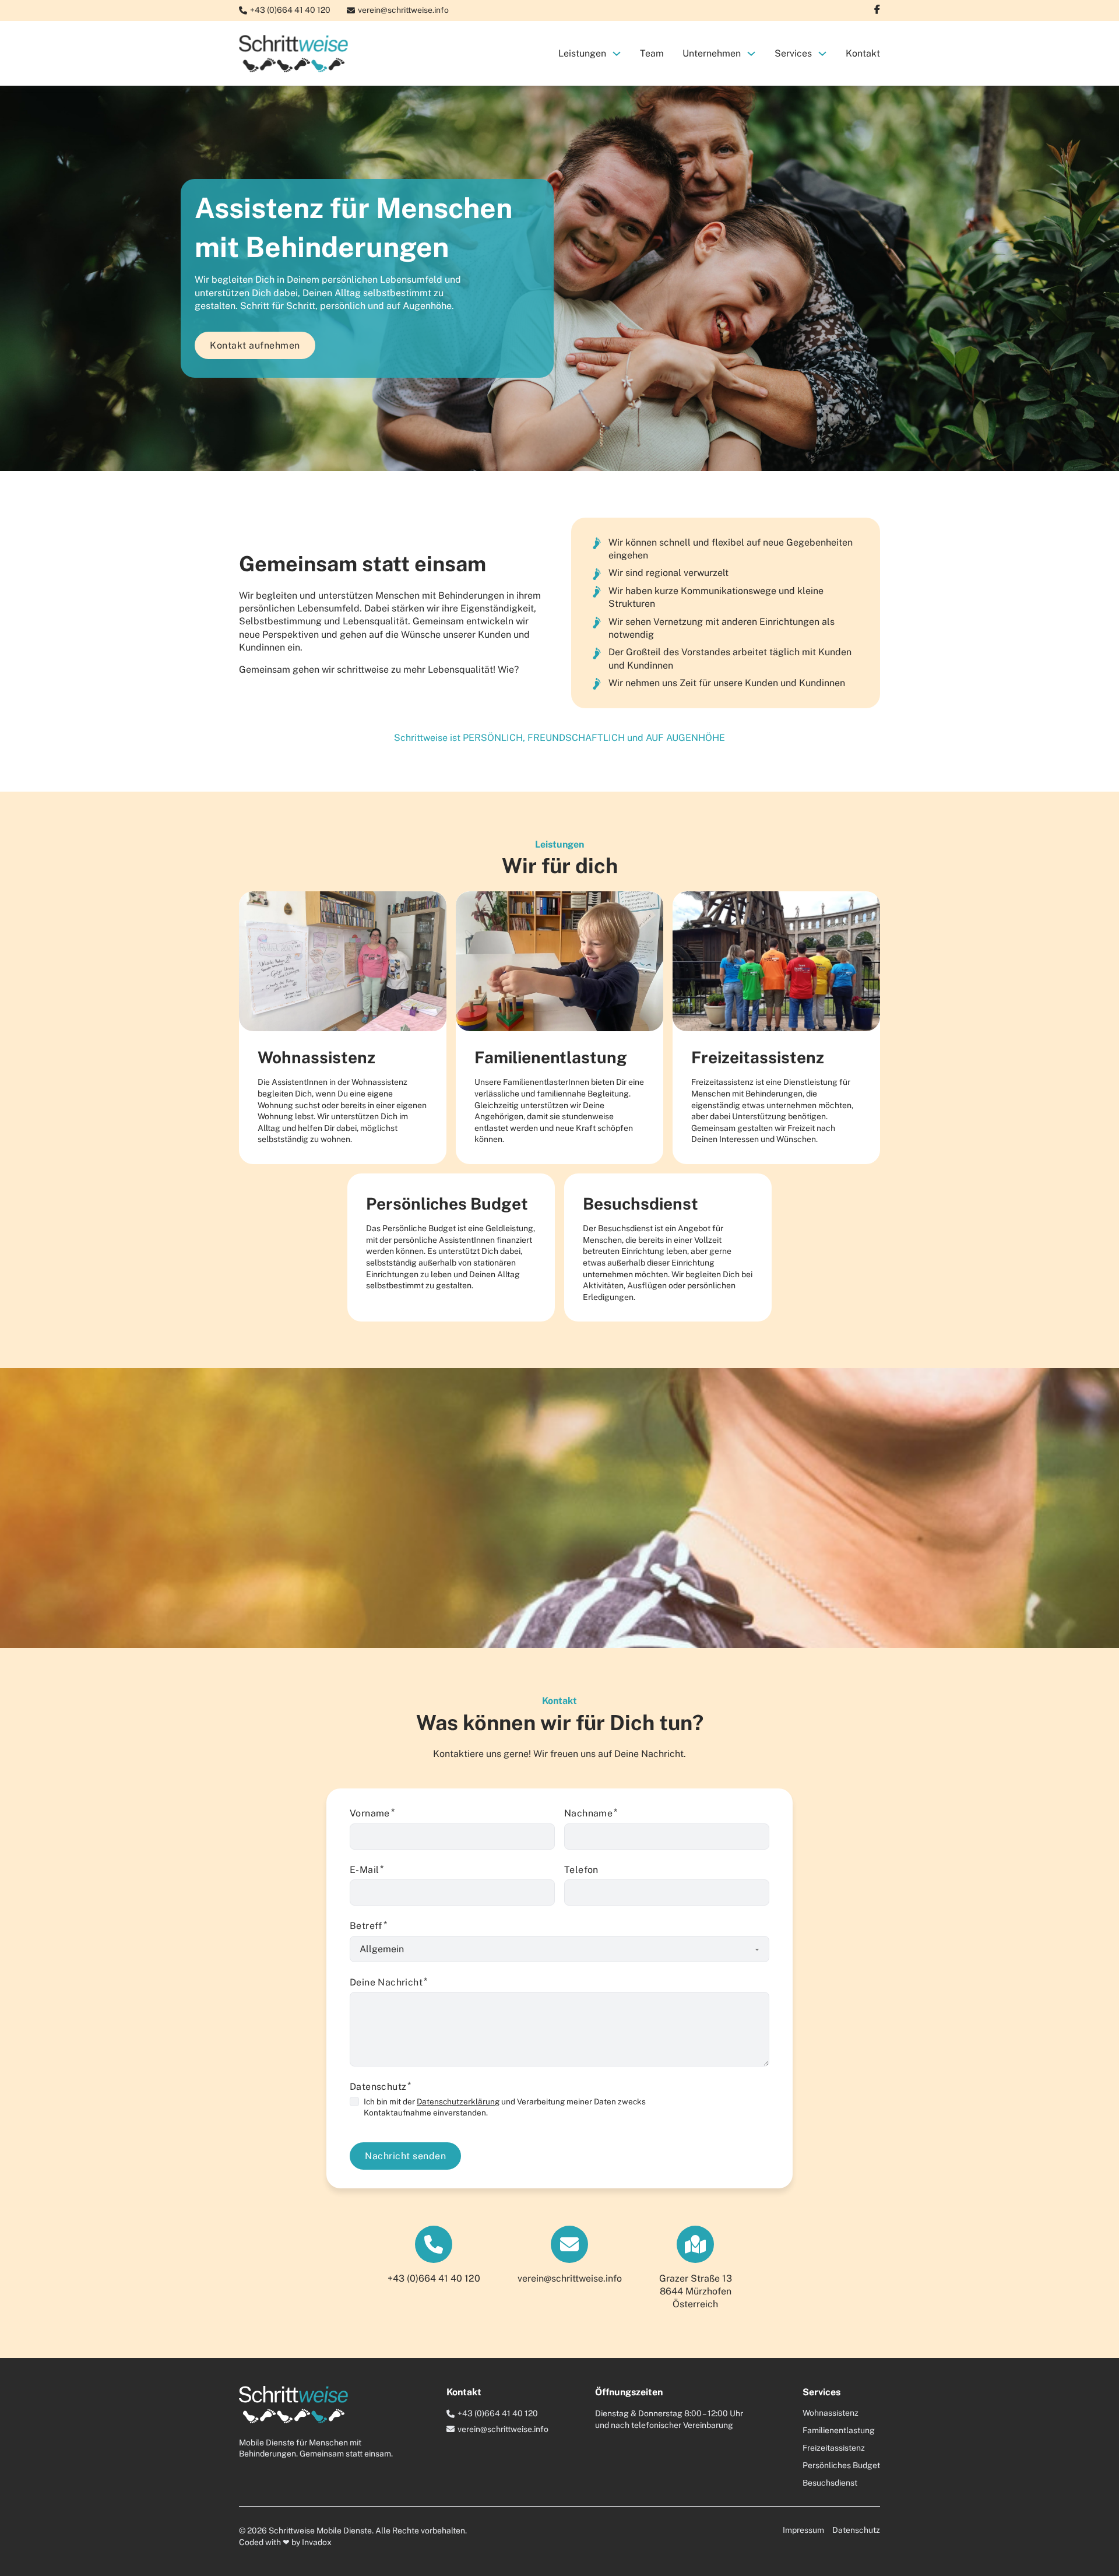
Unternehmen (712, 53)
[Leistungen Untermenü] (617, 54)
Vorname (370, 1813)
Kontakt (863, 53)
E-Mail (364, 1870)
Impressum (803, 2530)
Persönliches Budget (841, 2465)
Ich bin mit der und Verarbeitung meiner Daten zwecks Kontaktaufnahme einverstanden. (505, 2107)
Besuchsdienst (830, 2483)
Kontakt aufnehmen (255, 345)
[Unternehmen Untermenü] (751, 54)
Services (793, 53)
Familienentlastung (839, 2430)
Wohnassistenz (831, 2413)
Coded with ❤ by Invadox (285, 2542)
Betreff (366, 1926)
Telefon (581, 1870)
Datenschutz (856, 2530)
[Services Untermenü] (822, 54)
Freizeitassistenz (834, 2448)
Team (652, 53)
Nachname (588, 1813)
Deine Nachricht (386, 1982)
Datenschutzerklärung (458, 2101)
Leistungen (582, 53)
